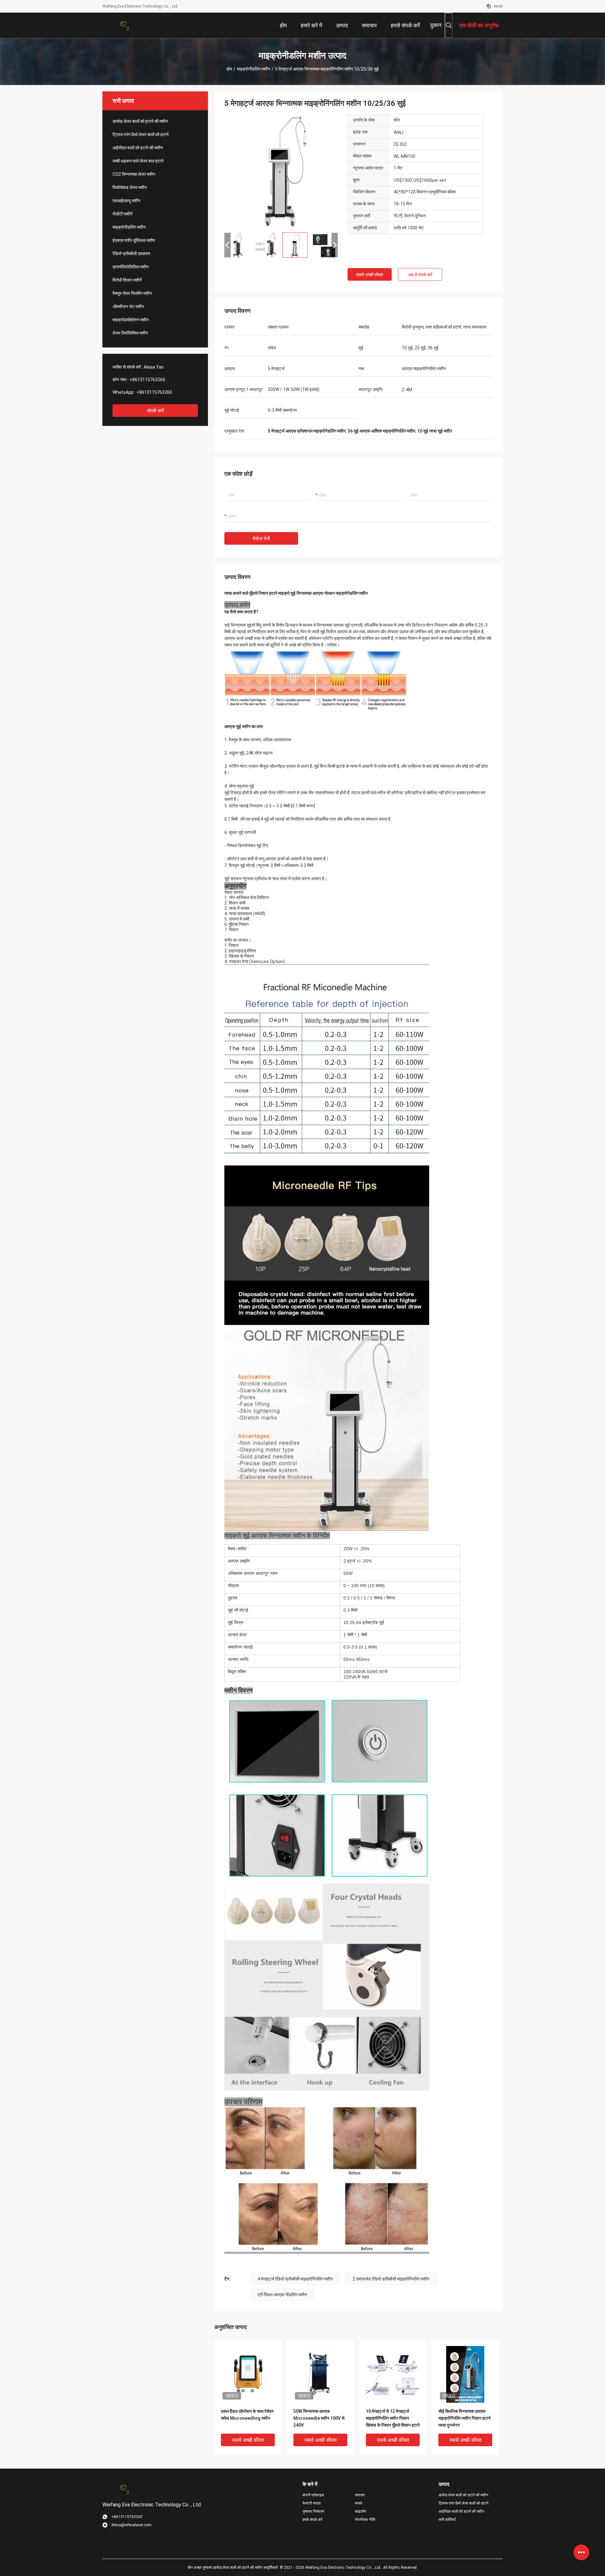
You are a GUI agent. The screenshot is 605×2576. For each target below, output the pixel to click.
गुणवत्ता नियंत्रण (313, 2511)
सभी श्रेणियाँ (447, 2520)
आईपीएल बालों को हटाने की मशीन (138, 148)
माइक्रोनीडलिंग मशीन (254, 69)
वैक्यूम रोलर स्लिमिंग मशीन (132, 293)
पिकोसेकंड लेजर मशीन (130, 187)
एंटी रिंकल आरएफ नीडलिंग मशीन (282, 2295)
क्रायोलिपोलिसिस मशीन (131, 267)
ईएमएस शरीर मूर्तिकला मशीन (134, 240)
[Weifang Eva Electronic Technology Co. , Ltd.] (123, 25)
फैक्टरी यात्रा (312, 2503)
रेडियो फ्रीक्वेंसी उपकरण (131, 254)
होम (229, 69)
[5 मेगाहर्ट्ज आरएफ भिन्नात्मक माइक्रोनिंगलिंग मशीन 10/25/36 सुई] (281, 171)
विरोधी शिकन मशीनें (127, 280)
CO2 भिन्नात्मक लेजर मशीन (134, 174)
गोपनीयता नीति (365, 2520)
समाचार (360, 2495)
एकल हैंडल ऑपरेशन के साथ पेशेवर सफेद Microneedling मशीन (247, 2415)
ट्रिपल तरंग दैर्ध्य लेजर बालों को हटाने (141, 135)
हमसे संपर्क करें (312, 2520)
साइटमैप (360, 2511)
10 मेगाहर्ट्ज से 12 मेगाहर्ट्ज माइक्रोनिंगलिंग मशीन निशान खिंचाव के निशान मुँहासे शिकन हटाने (393, 2418)
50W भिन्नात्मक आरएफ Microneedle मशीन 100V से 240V (319, 2418)
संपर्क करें (155, 411)
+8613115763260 (147, 380)
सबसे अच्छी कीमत (370, 275)
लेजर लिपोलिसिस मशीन (130, 333)
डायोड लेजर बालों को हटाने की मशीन (140, 121)
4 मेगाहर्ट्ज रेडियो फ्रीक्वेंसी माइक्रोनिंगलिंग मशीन (295, 2279)
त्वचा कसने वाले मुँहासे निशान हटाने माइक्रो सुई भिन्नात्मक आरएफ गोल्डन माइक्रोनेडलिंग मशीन (296, 593)
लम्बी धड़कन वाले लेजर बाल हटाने (138, 161)
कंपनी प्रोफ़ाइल (313, 2495)
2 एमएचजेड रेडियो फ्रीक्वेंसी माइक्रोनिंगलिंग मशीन (391, 2279)
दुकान (436, 25)
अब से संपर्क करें (420, 275)
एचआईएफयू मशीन (126, 201)
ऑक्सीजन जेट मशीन (128, 307)
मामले (358, 2503)
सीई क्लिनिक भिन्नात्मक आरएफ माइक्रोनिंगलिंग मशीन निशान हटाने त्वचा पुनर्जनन (464, 2418)
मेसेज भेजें (261, 539)
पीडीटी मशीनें (122, 214)
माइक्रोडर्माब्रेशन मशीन (131, 320)
